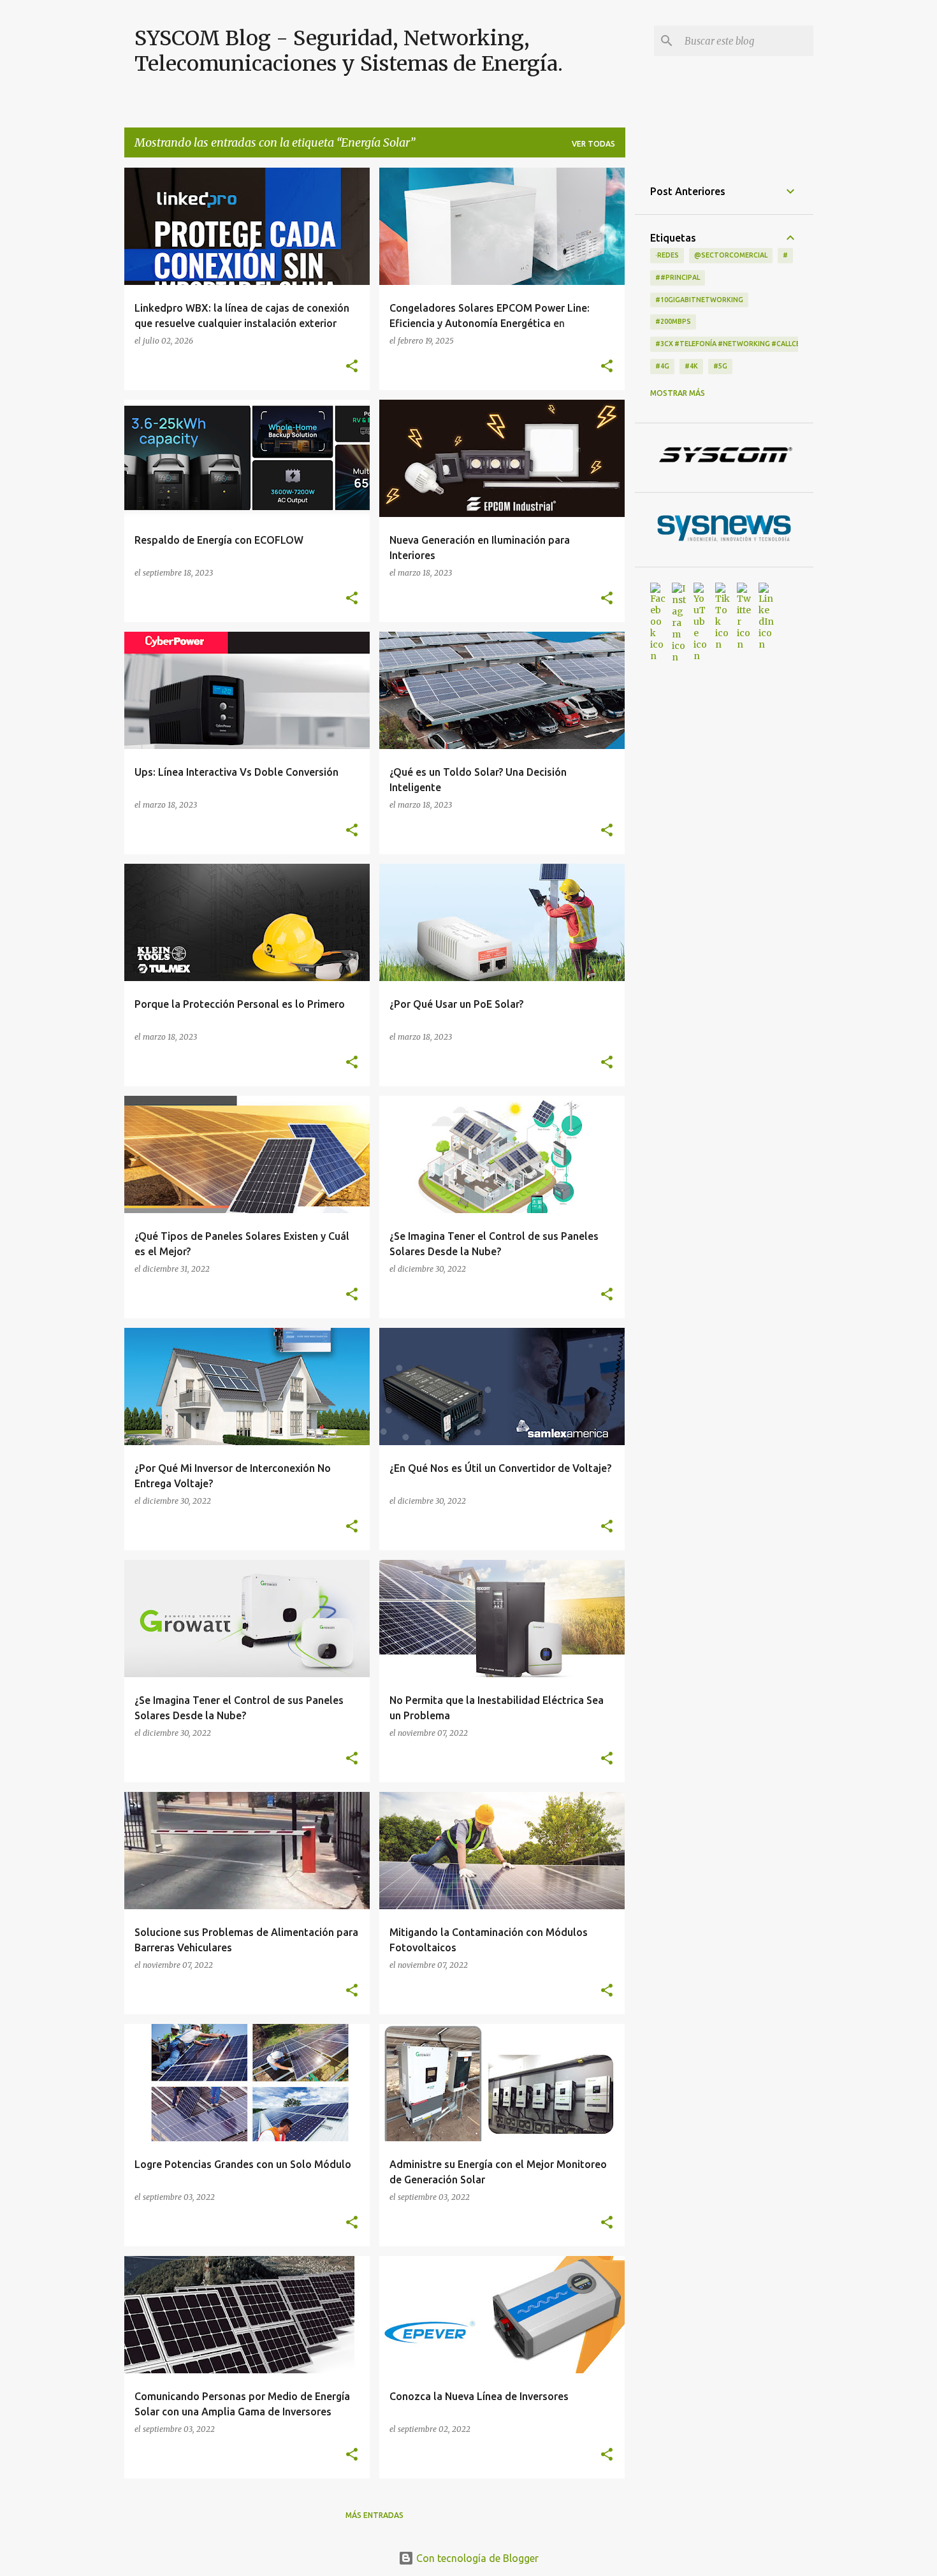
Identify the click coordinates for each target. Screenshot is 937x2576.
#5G (720, 366)
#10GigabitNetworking (699, 300)
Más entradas (374, 2515)
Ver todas (593, 144)
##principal (678, 277)
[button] (352, 367)
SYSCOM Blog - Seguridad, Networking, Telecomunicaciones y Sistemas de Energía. (349, 51)
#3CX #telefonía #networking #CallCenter (737, 344)
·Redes (667, 255)
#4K (691, 366)
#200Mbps (673, 321)
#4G (662, 366)
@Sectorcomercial (731, 255)
